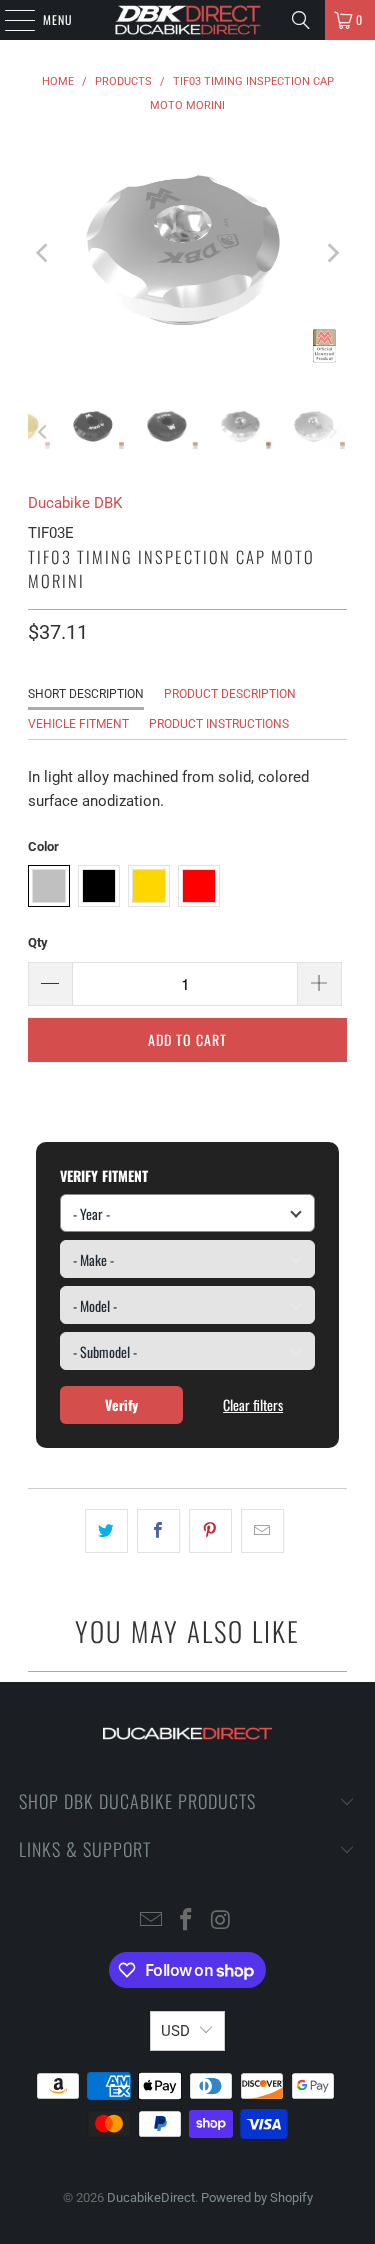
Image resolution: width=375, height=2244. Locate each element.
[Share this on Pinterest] (210, 1531)
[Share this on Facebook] (158, 1531)
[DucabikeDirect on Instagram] (221, 1921)
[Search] (301, 20)
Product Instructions (219, 724)
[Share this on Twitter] (106, 1531)
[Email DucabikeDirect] (152, 1921)
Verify (121, 1404)
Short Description (86, 694)
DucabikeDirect (151, 2197)
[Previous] (43, 253)
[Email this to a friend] (262, 1531)
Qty (38, 942)
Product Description (230, 694)
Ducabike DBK (75, 503)
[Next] (332, 253)
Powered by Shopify (257, 2197)
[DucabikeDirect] (188, 20)
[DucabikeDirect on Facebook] (187, 1921)
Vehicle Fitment (78, 724)
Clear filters (253, 1404)
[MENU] (9, 20)
